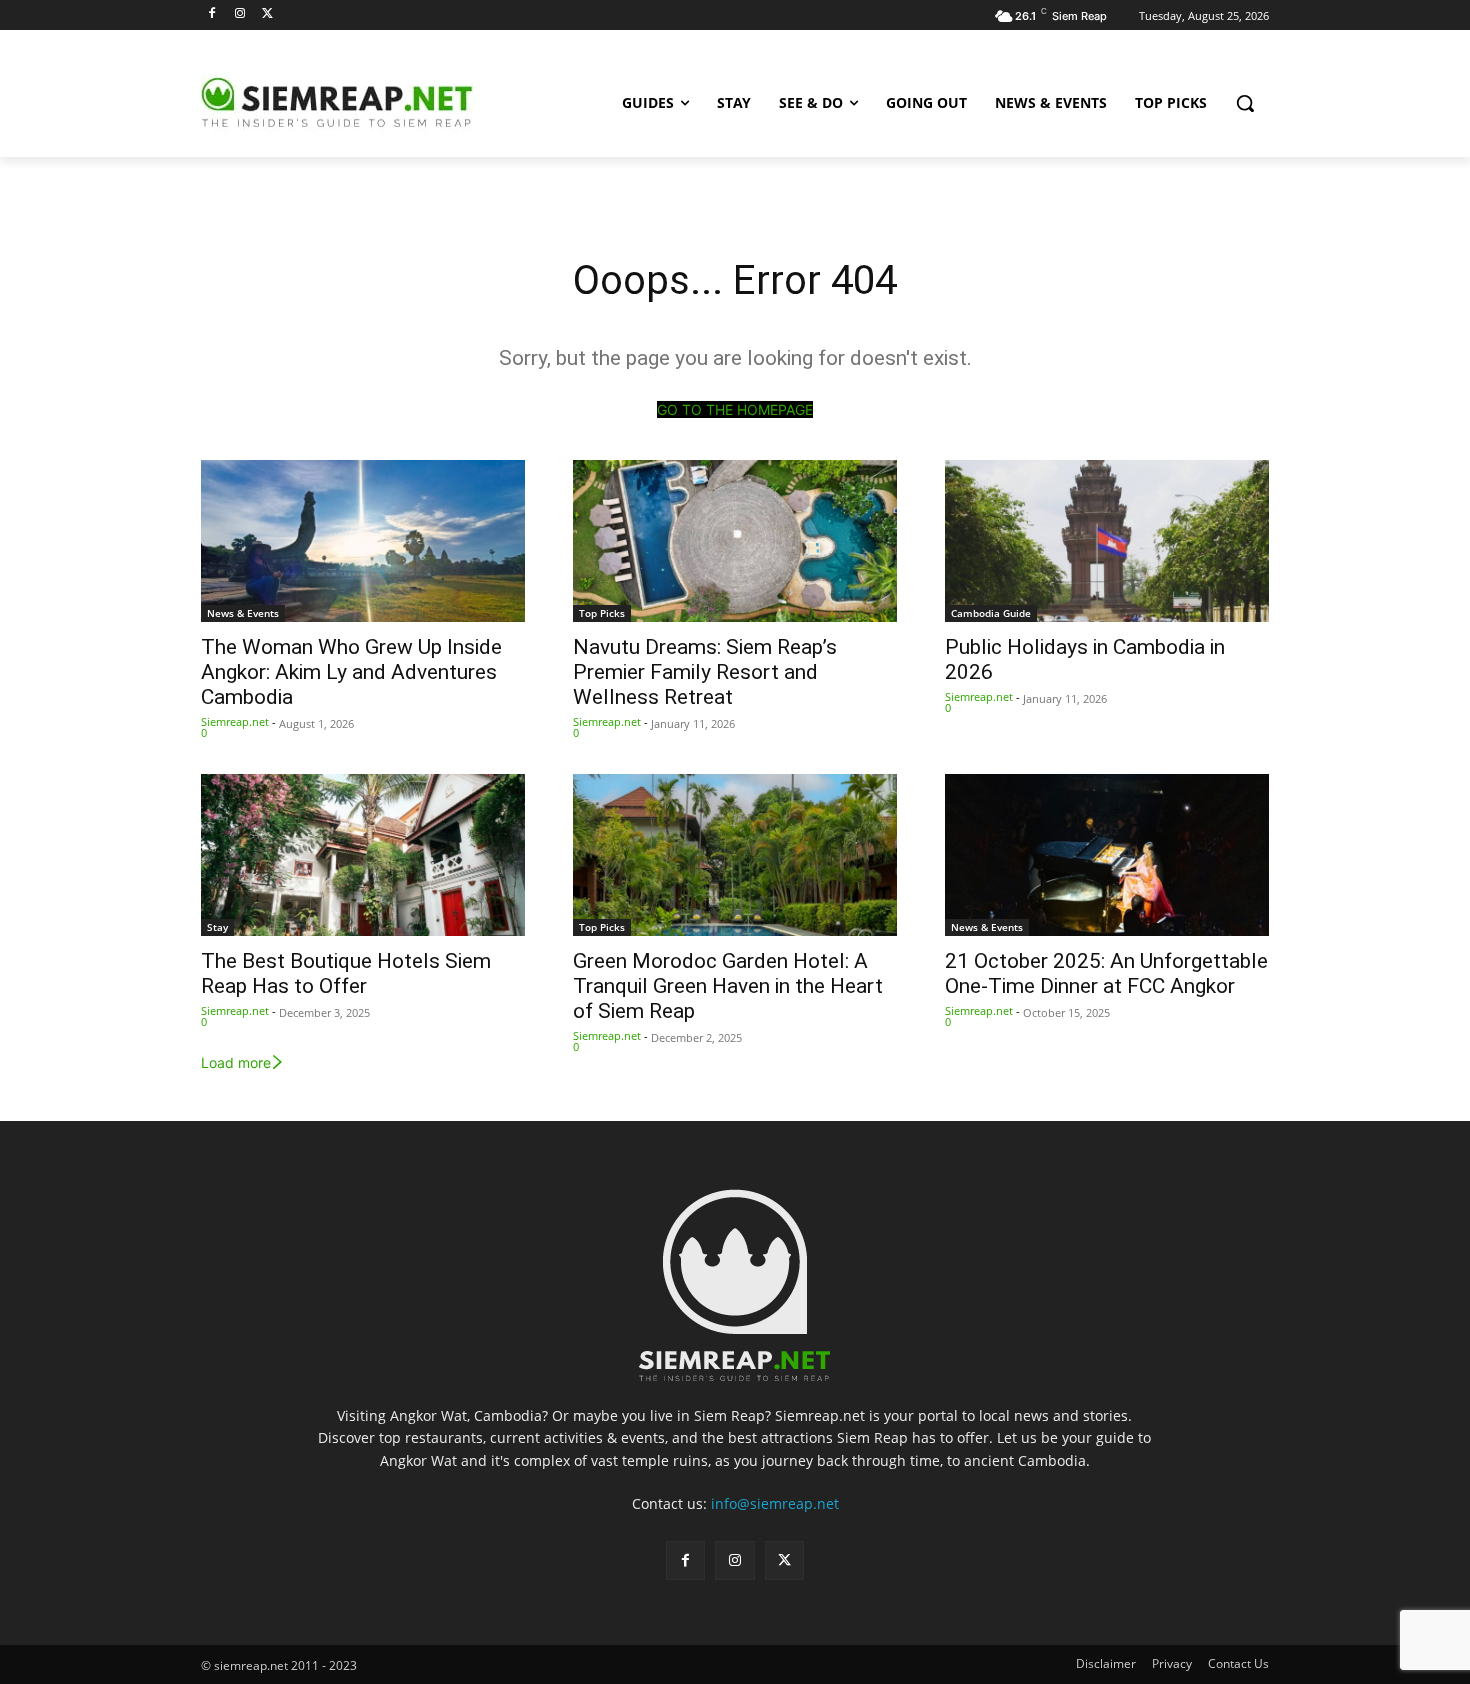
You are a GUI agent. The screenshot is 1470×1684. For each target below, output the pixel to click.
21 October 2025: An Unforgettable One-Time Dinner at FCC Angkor (1106, 973)
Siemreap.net (235, 721)
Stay (217, 927)
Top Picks (602, 613)
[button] (1245, 103)
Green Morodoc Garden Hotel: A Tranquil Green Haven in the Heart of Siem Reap (728, 986)
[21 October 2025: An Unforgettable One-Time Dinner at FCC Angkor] (1107, 855)
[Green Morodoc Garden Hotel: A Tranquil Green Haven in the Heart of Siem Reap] (735, 855)
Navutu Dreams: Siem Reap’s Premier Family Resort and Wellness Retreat (705, 672)
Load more (236, 1062)
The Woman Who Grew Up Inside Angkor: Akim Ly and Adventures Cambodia (351, 672)
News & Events (243, 613)
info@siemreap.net (775, 1503)
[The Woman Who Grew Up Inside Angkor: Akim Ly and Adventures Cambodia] (363, 541)
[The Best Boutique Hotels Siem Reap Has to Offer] (363, 855)
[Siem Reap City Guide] (361, 103)
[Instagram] (240, 14)
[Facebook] (212, 14)
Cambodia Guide (991, 613)
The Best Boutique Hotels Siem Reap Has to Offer (346, 973)
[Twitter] (268, 14)
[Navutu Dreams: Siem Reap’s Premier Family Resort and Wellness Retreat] (735, 541)
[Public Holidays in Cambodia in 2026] (1107, 541)
